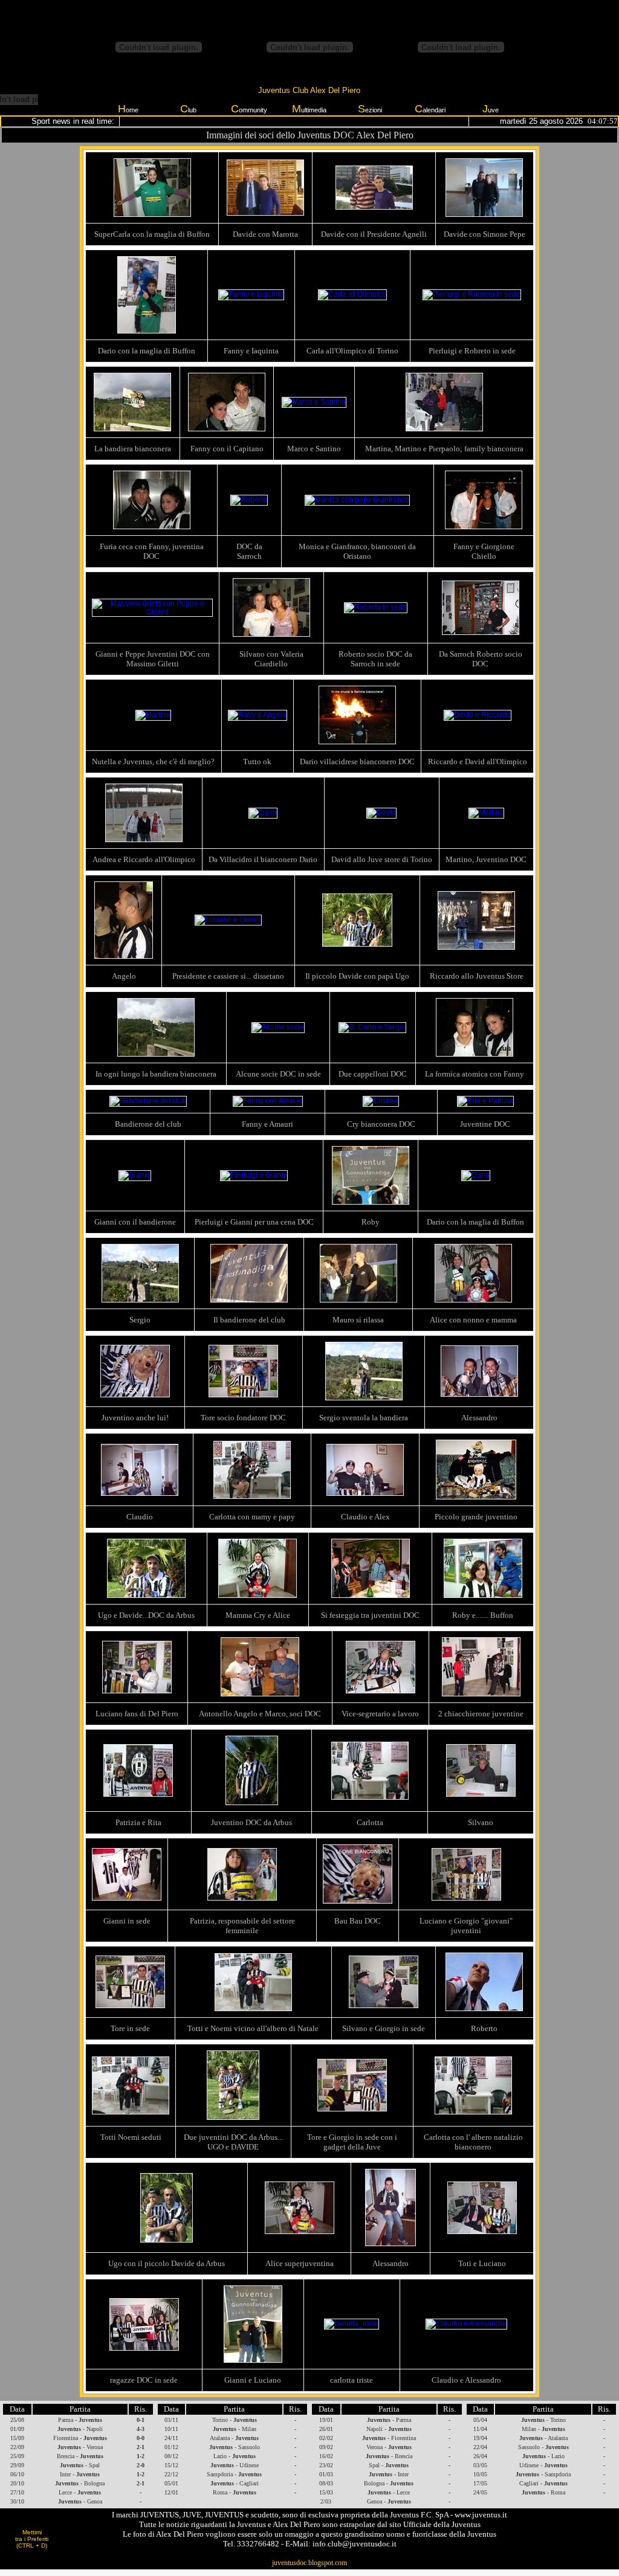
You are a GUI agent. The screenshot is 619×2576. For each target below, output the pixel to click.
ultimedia (309, 109)
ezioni (370, 109)
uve (491, 109)
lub (188, 109)
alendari (430, 109)
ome (128, 109)
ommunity (249, 109)
